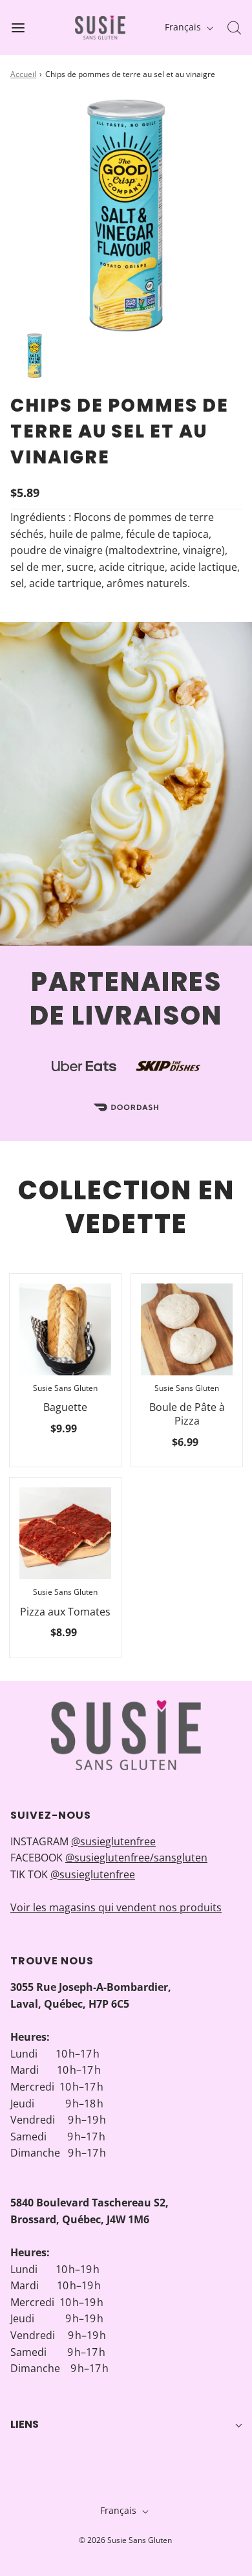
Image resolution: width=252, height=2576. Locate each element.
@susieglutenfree (113, 1841)
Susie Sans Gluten (65, 1388)
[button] (35, 356)
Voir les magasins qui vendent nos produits (116, 1907)
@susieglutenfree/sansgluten (136, 1858)
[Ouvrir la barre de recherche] (234, 28)
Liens (25, 2424)
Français (184, 27)
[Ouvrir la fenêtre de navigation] (18, 28)
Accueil (23, 74)
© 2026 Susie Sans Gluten (125, 2540)
